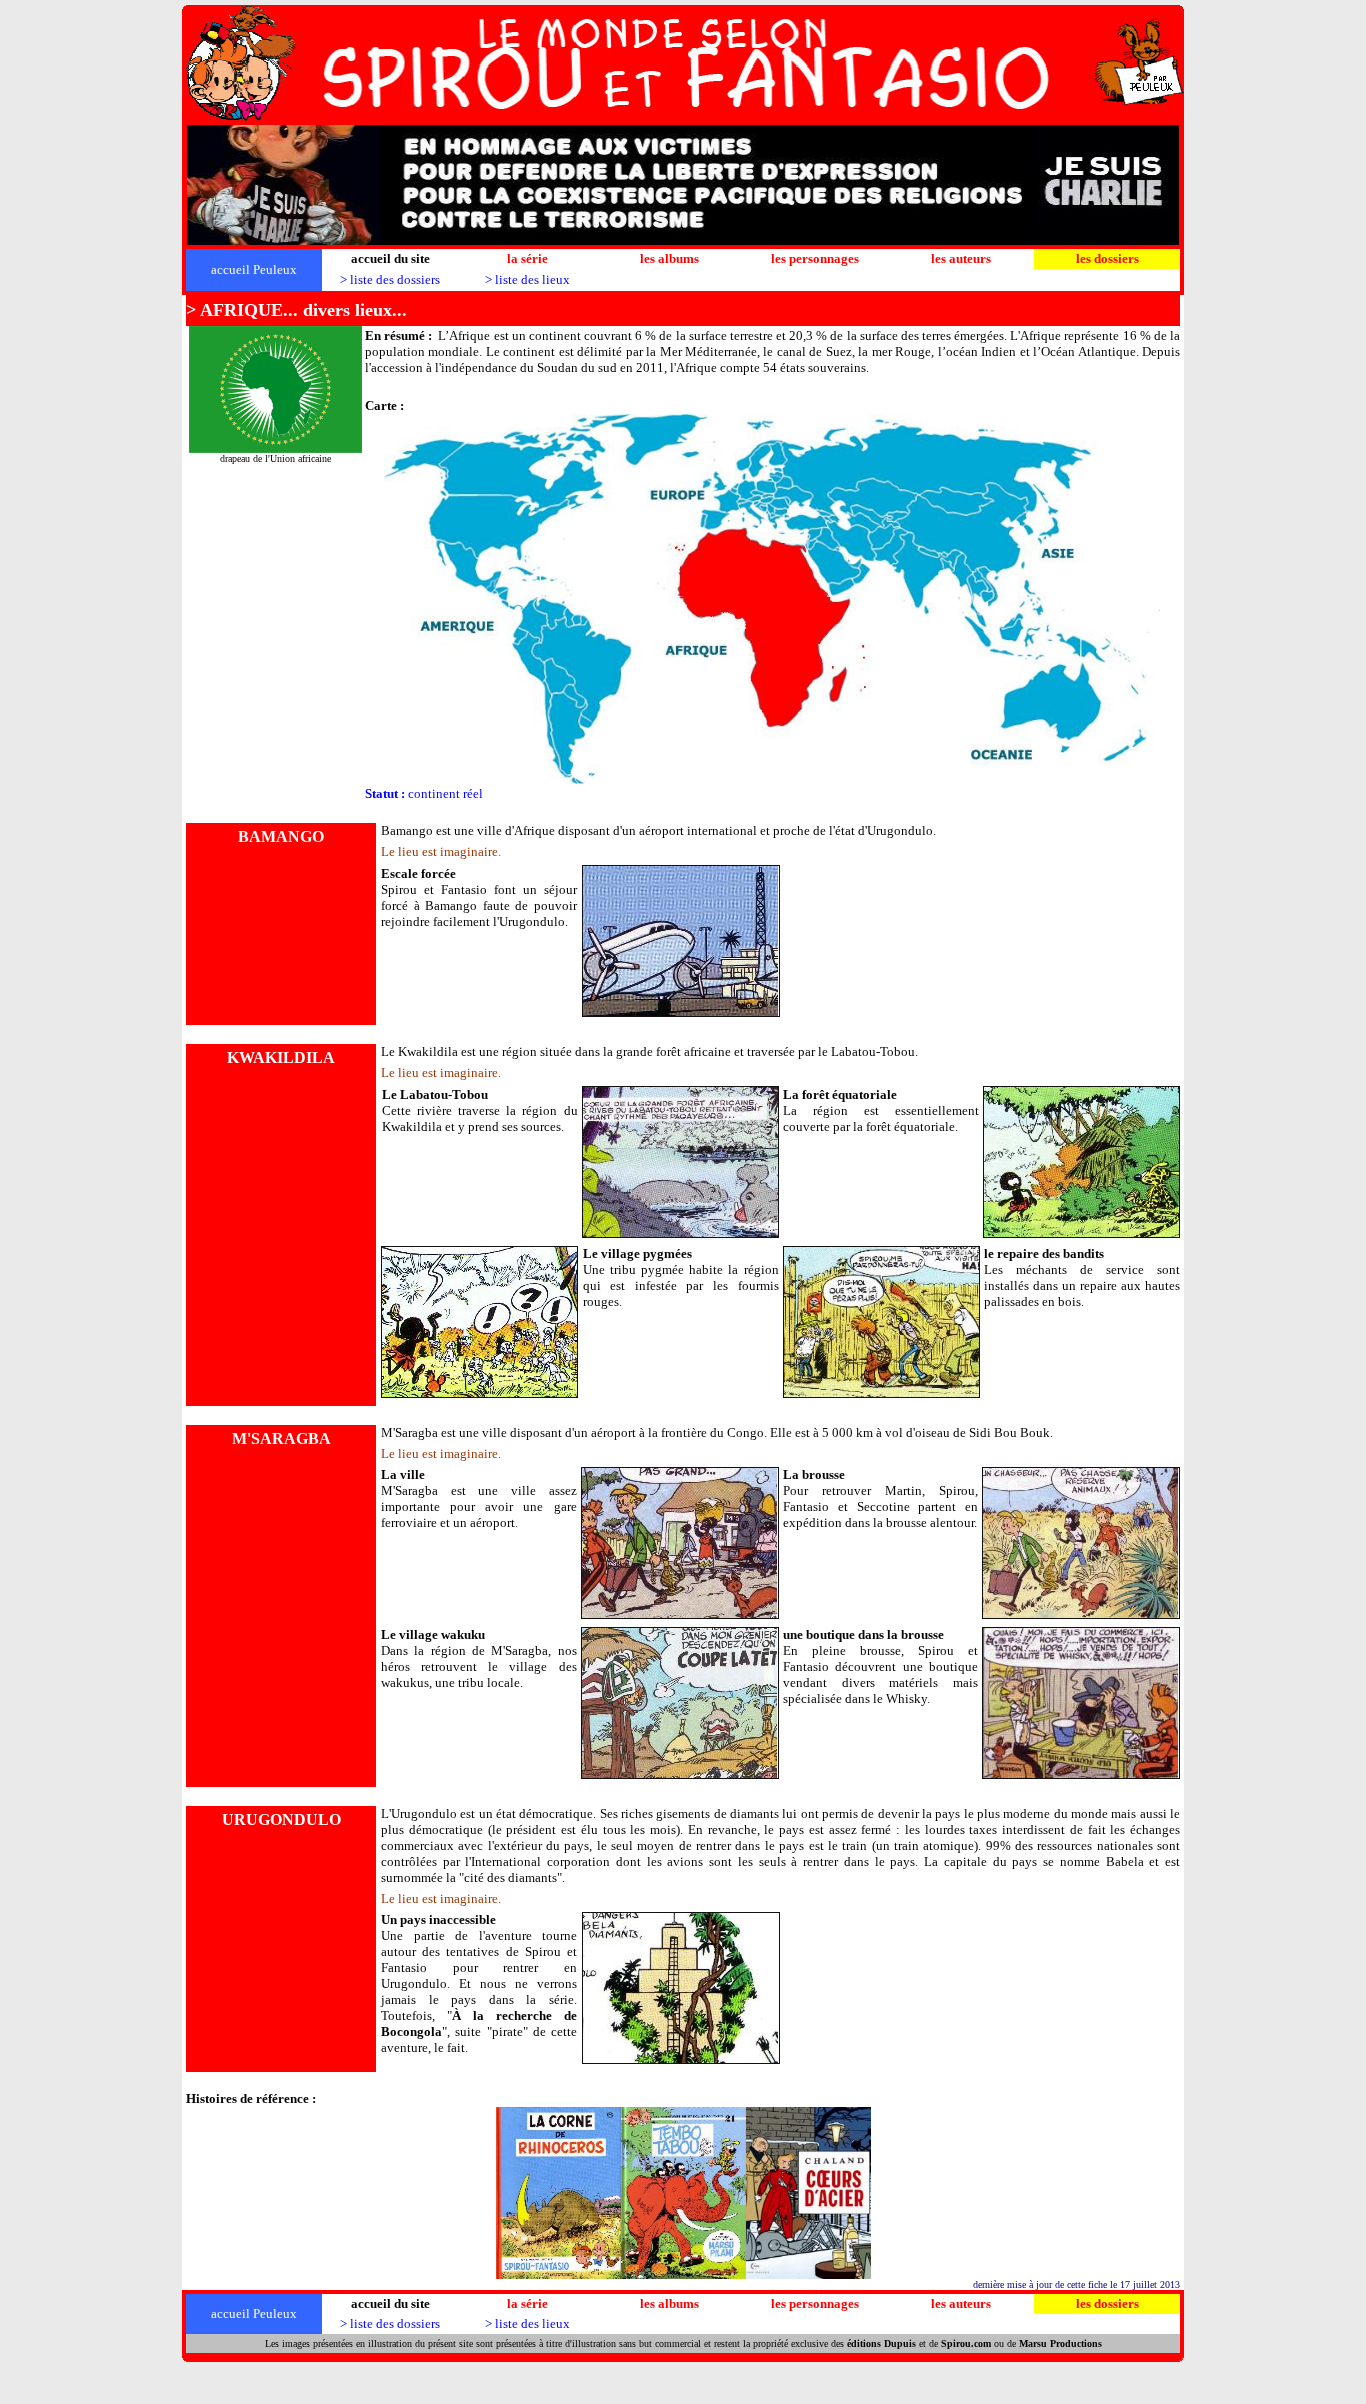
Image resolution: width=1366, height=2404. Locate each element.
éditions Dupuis (881, 2343)
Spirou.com (966, 2343)
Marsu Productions (1060, 2343)
